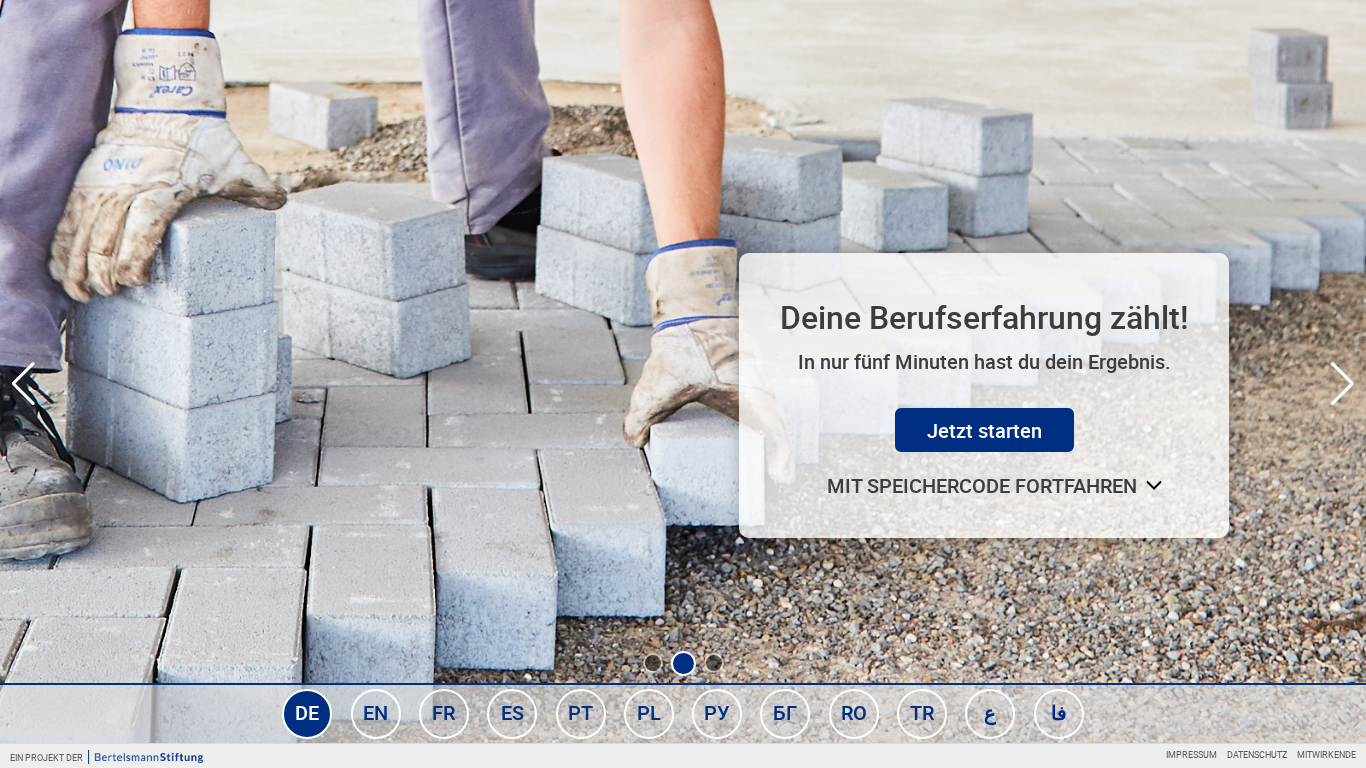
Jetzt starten (984, 430)
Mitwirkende (1326, 754)
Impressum (1191, 754)
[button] (653, 663)
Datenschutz (1257, 754)
